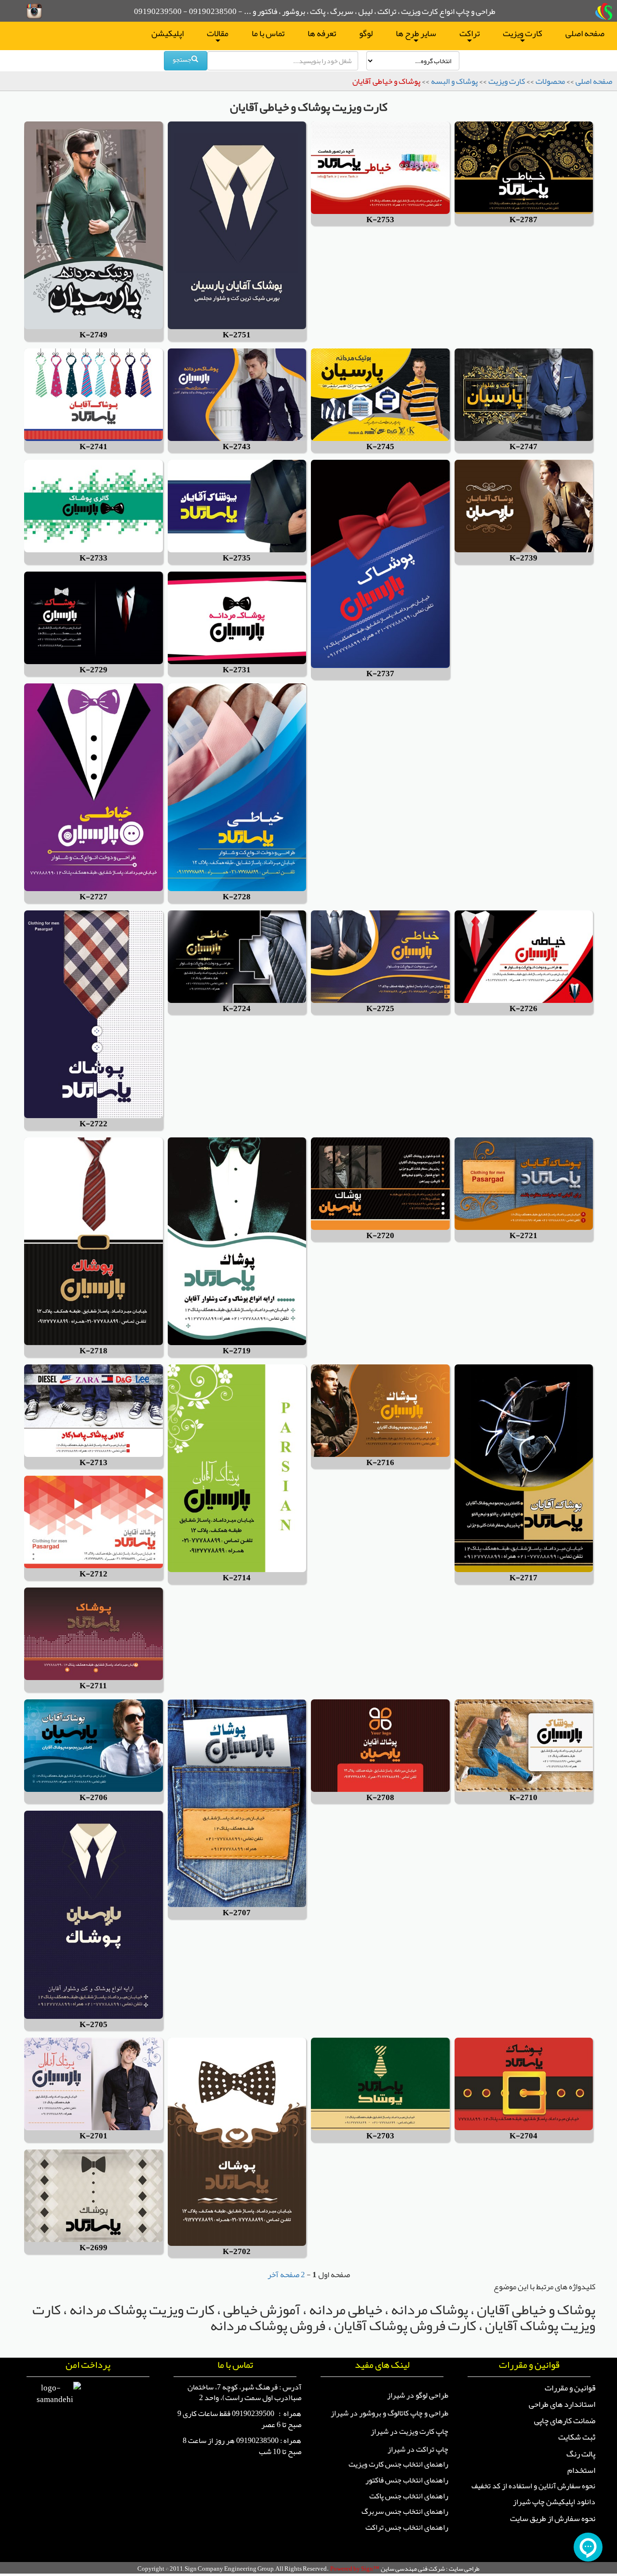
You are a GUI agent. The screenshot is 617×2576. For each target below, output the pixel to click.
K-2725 (380, 1009)
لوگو (366, 33)
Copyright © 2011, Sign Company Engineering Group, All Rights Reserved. (233, 2569)
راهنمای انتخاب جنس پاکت (409, 2496)
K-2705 (94, 2025)
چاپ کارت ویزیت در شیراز (409, 2431)
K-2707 (237, 1913)
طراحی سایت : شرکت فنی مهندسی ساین (430, 2569)
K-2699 (94, 2248)
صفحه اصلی (585, 33)
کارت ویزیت (523, 35)
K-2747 (523, 447)
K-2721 (523, 1236)
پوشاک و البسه (454, 81)
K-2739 (523, 558)
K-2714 (237, 1578)
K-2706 (94, 1798)
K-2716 (380, 1463)
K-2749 (94, 335)
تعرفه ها (322, 33)
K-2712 (94, 1574)
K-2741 (94, 447)
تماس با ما (268, 33)
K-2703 (380, 2136)
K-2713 (94, 1463)
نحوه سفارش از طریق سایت (553, 2518)
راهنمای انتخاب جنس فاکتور (407, 2480)
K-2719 (237, 1351)
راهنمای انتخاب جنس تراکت (407, 2527)
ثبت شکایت (577, 2437)
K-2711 (93, 1686)
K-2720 (380, 1236)
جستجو (182, 59)
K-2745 (380, 447)
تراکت (469, 35)
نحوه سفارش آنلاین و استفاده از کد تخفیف (533, 2486)
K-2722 (94, 1124)
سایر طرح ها (416, 35)
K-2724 (237, 1009)
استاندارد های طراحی (562, 2404)
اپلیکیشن (168, 33)
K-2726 (523, 1009)
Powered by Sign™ (355, 2569)
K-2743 (237, 447)
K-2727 (94, 897)
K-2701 (94, 2136)
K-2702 (237, 2252)
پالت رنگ (581, 2454)
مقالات (218, 35)
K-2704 (523, 2136)
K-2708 (380, 1798)
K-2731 (237, 670)
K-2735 (237, 558)
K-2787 (523, 220)
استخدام (581, 2470)
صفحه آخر (283, 2274)
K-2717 (523, 1578)
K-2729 (94, 670)
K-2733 (94, 558)
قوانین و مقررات (570, 2388)
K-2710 (523, 1798)
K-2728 (237, 897)
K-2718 (94, 1351)
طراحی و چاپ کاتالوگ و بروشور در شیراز (389, 2413)
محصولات (550, 81)
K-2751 (237, 335)
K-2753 (380, 220)
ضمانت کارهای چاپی (565, 2420)
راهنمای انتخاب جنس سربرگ (405, 2511)
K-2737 (380, 674)
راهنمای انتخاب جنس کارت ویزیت (398, 2464)
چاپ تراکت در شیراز (418, 2449)
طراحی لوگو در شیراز (418, 2395)
